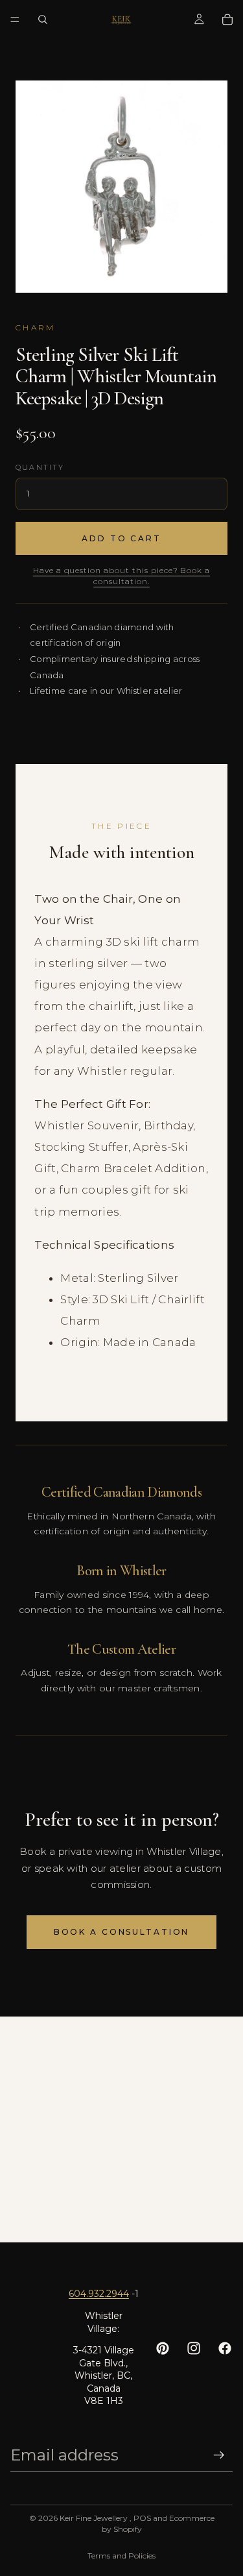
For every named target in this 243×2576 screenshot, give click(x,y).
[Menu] (15, 19)
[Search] (43, 19)
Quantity (40, 467)
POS (142, 2518)
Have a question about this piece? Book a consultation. (121, 576)
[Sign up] (219, 2455)
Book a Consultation (122, 1932)
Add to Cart (121, 538)
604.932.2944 (99, 2294)
